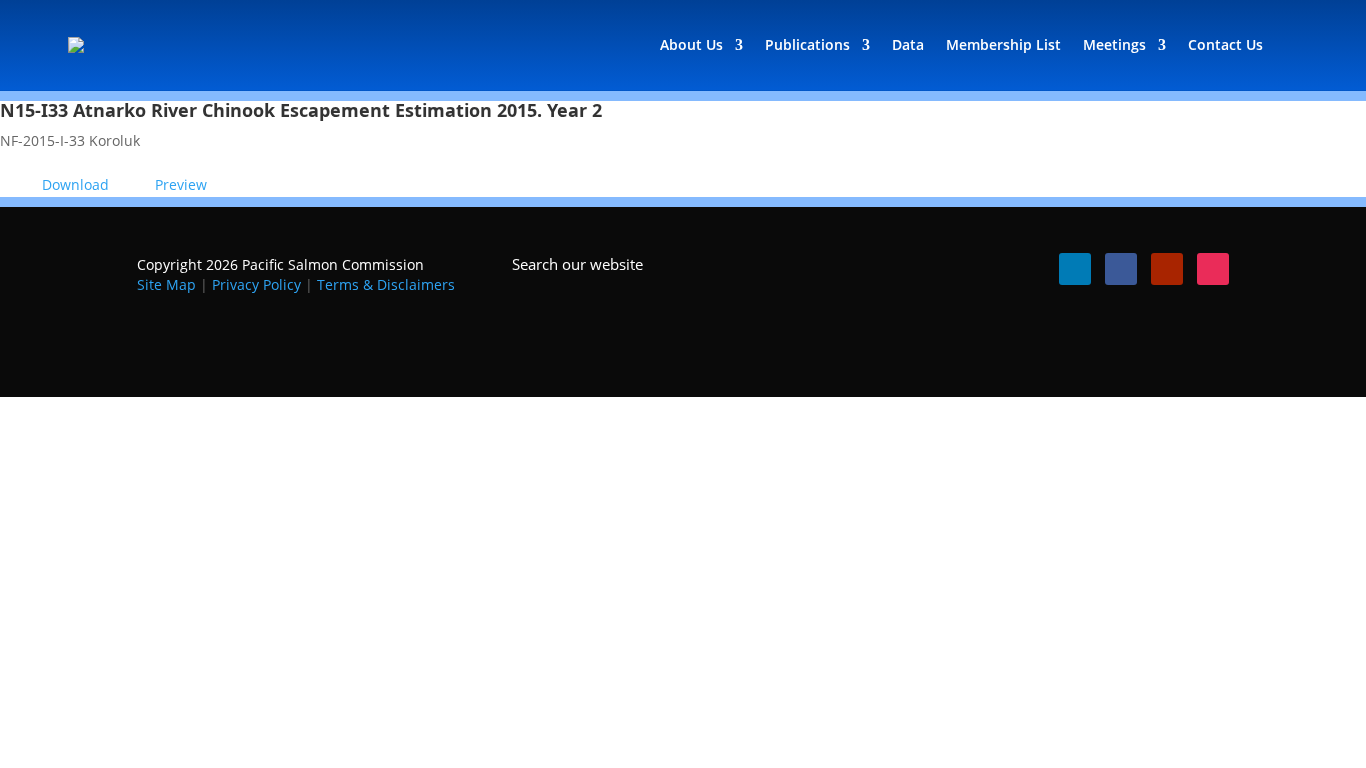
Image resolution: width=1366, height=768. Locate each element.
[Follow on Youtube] (1167, 269)
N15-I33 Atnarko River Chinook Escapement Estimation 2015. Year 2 (301, 110)
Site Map (166, 284)
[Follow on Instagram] (1213, 269)
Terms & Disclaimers (386, 284)
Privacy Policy (256, 284)
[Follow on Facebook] (1121, 269)
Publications (807, 44)
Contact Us (1225, 44)
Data (908, 44)
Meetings (1114, 44)
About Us (691, 44)
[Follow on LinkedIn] (1075, 269)
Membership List (1003, 44)
